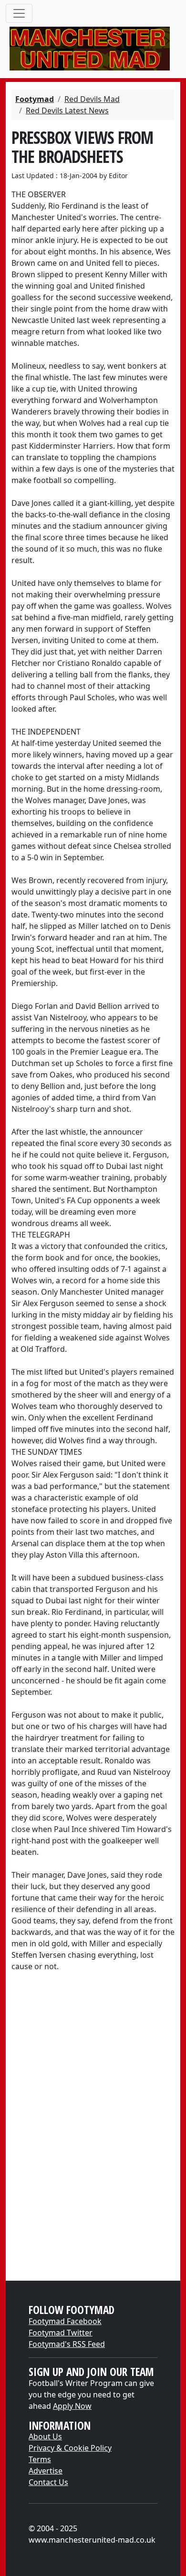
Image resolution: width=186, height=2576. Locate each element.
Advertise (46, 2471)
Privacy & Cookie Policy (70, 2448)
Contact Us (48, 2482)
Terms (40, 2459)
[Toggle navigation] (19, 13)
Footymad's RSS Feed (67, 2344)
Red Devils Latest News (67, 111)
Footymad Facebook (65, 2321)
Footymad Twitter (61, 2333)
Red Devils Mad (92, 99)
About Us (45, 2436)
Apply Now (72, 2406)
